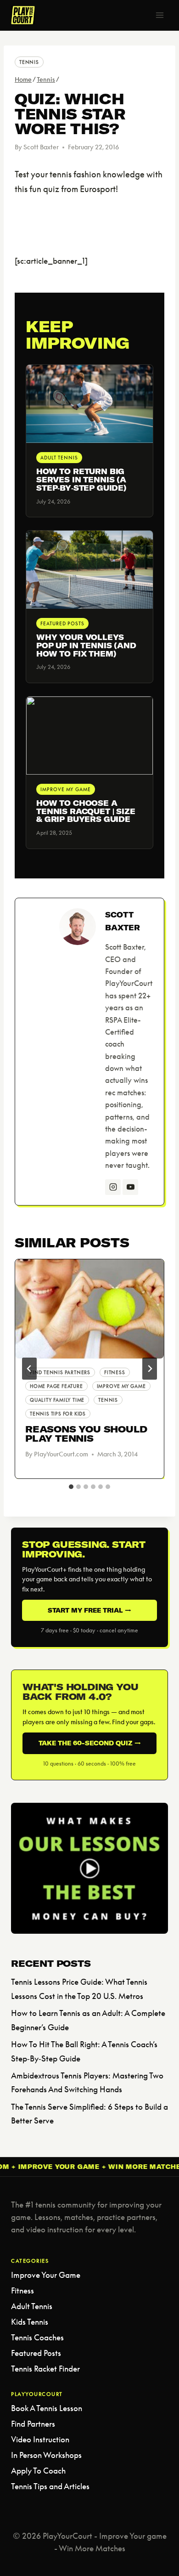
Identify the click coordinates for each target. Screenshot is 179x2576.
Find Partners (33, 2424)
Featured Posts (36, 2353)
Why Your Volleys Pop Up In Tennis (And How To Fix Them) (86, 645)
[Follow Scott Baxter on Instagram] (113, 1187)
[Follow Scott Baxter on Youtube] (130, 1187)
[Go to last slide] (29, 1369)
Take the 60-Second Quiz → (90, 1743)
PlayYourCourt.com (61, 1454)
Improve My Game (121, 1386)
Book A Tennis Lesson (47, 2408)
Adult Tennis (32, 2306)
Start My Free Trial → (89, 1610)
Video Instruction (40, 2439)
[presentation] (89, 1309)
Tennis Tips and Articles (50, 2486)
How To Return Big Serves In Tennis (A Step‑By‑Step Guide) (81, 480)
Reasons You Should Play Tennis (86, 1434)
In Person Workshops (46, 2455)
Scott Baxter (41, 147)
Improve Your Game (46, 2275)
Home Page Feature (56, 1386)
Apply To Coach (38, 2471)
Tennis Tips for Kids (58, 1414)
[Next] (150, 1369)
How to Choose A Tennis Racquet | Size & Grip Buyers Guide (86, 811)
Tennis (29, 62)
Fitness (115, 1372)
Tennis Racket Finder (45, 2369)
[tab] (71, 1487)
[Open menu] (159, 15)
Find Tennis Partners (60, 1372)
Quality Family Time (57, 1400)
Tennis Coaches (37, 2337)
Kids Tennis (30, 2322)
